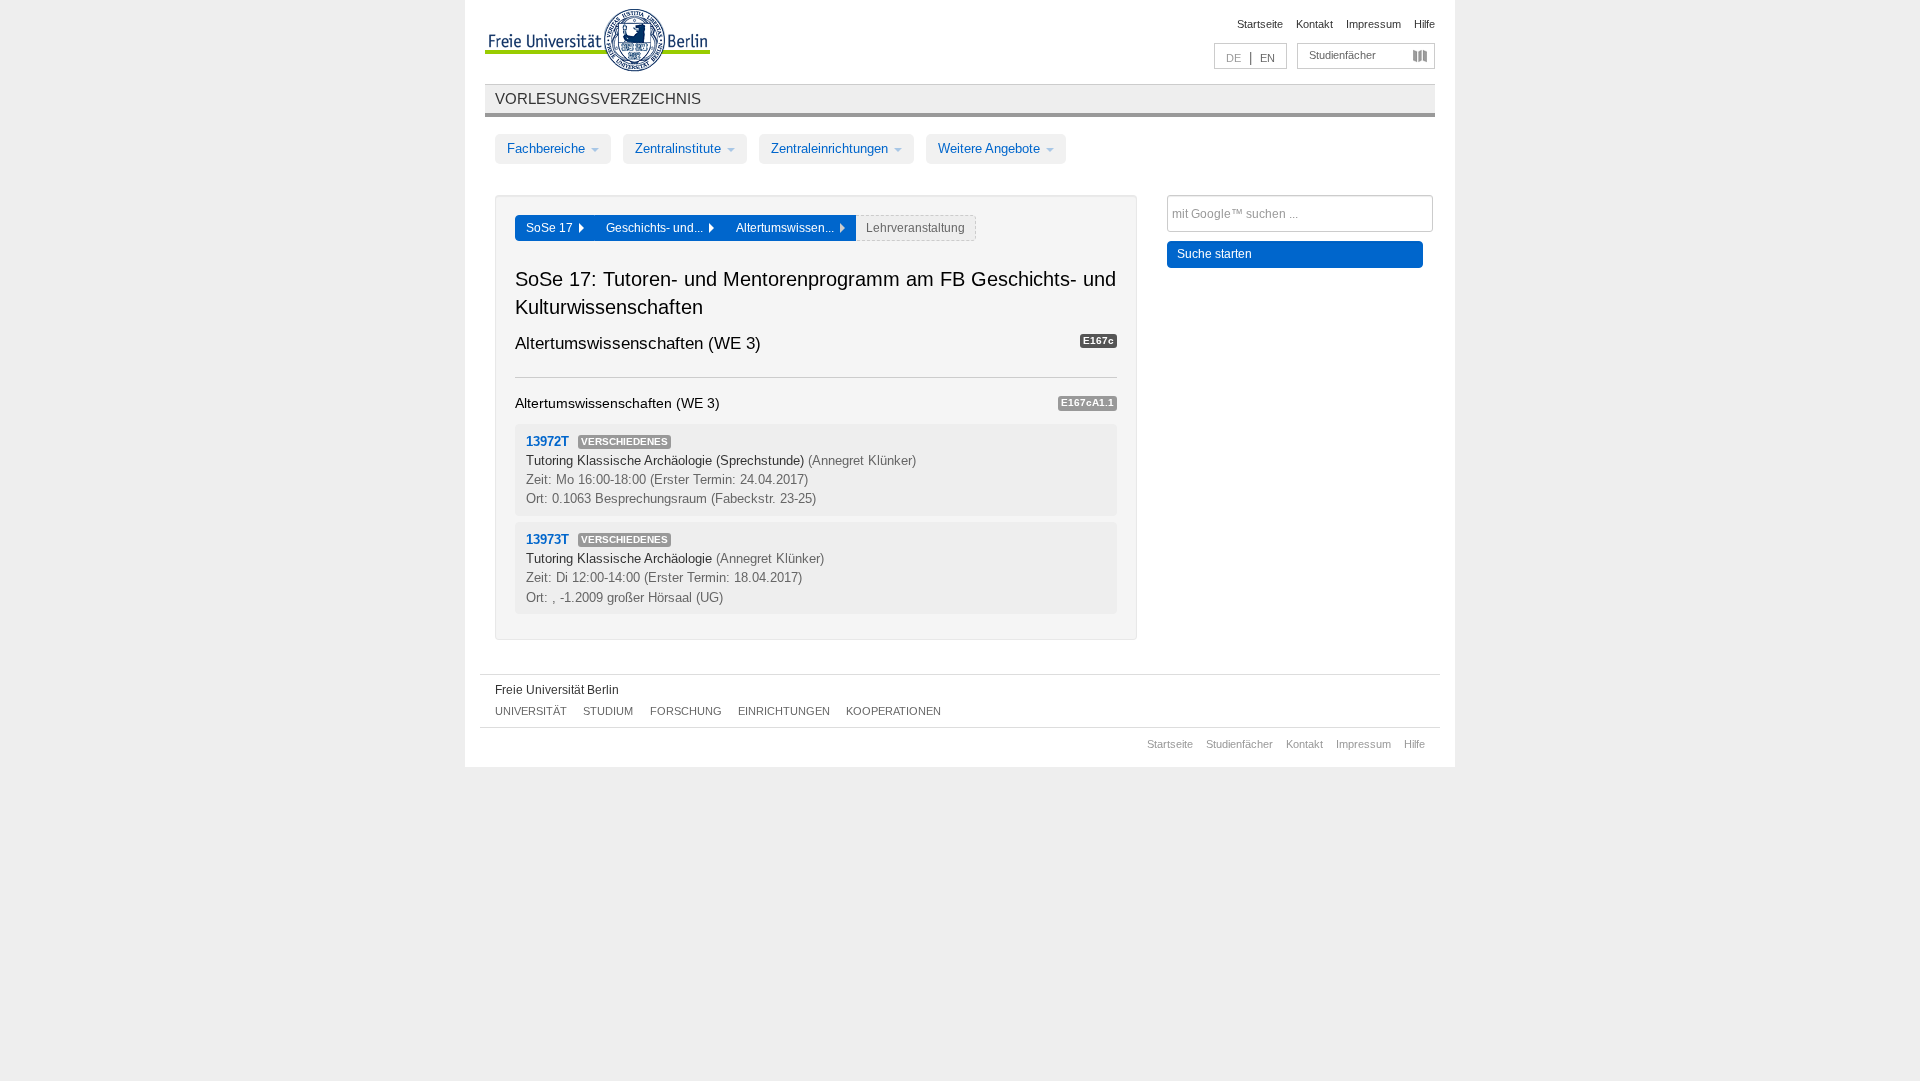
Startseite (1260, 24)
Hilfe (1424, 24)
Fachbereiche (548, 148)
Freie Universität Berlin (557, 690)
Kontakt (1314, 24)
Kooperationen (893, 711)
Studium (608, 711)
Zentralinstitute (680, 148)
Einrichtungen (784, 711)
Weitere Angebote (991, 148)
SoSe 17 (552, 228)
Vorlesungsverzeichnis (598, 98)
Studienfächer (1342, 55)
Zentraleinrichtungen (831, 148)
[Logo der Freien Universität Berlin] (597, 43)
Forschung (686, 711)
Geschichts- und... (657, 228)
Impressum (1373, 24)
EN (1267, 58)
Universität (531, 711)
